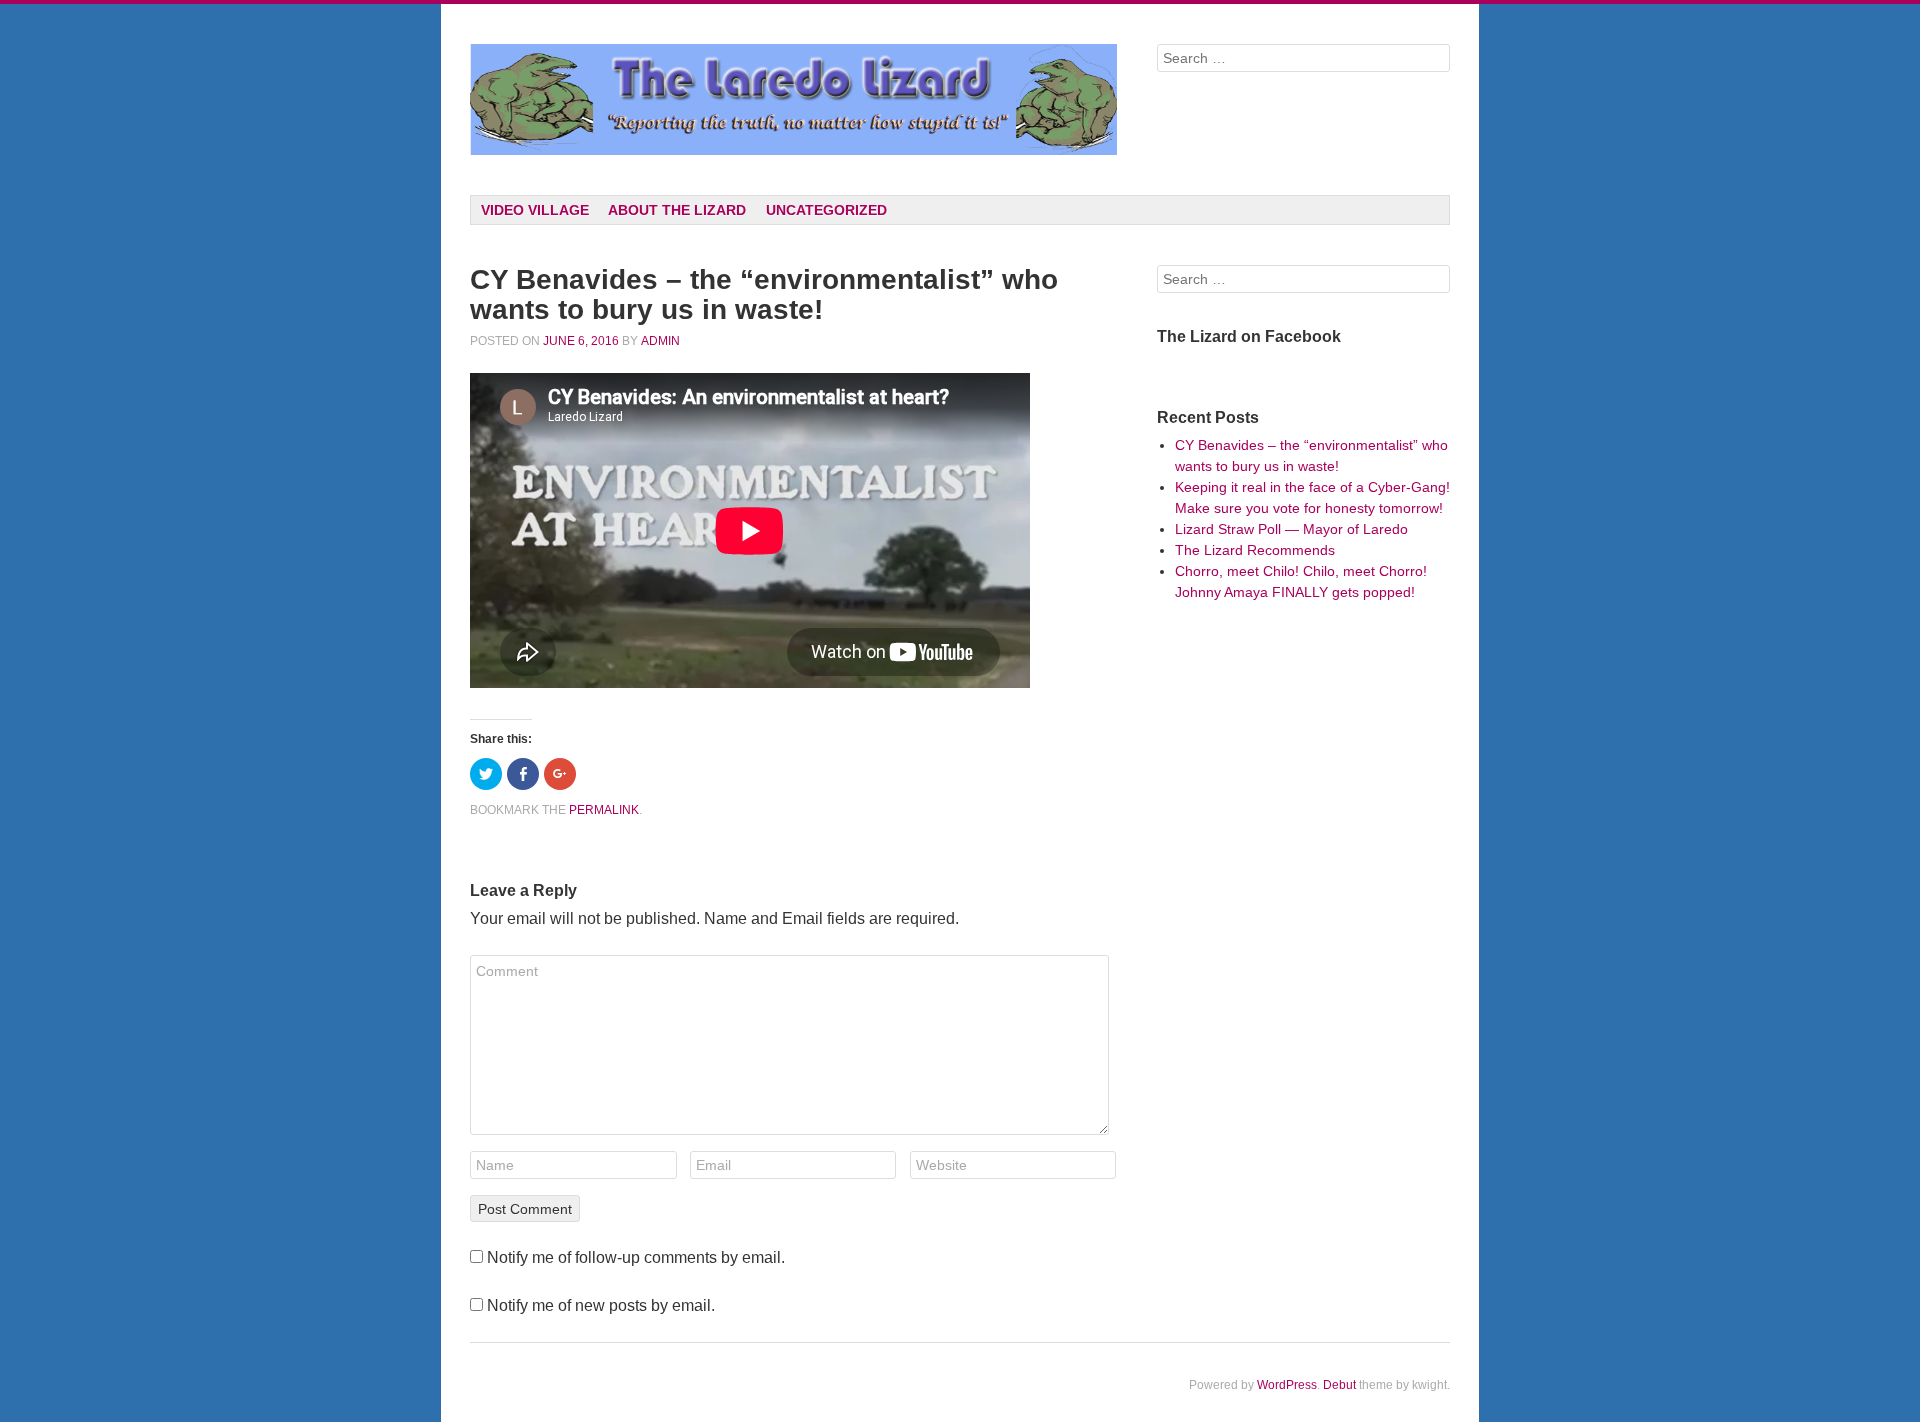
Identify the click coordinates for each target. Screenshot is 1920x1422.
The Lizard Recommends (1255, 550)
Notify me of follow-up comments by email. (636, 1257)
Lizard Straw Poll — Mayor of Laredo (1291, 529)
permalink (604, 810)
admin (660, 341)
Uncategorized (826, 210)
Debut (1339, 1385)
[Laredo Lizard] (793, 99)
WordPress (1287, 1385)
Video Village (535, 210)
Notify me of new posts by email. (601, 1305)
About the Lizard (677, 210)
